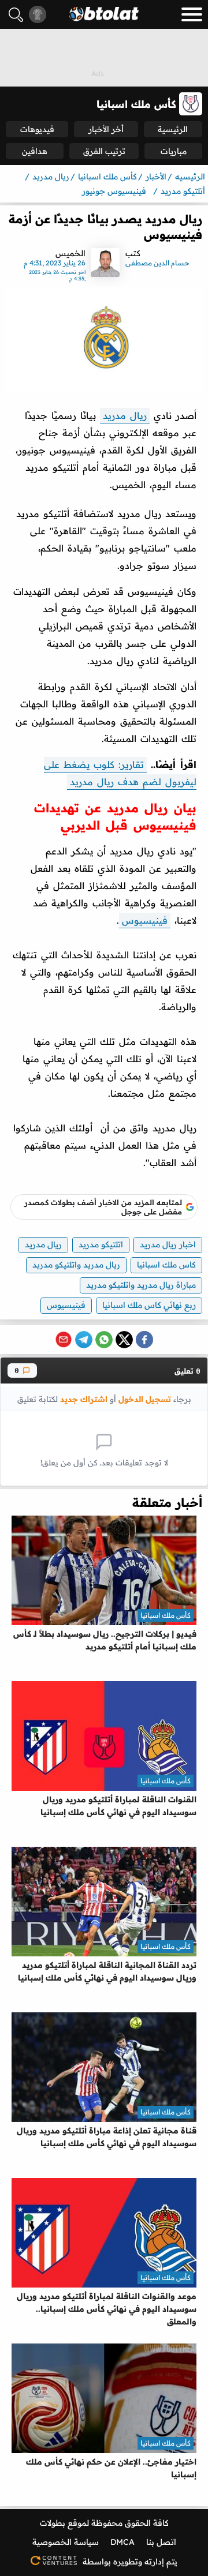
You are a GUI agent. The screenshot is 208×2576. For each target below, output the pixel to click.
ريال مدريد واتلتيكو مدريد (76, 1265)
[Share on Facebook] (144, 1340)
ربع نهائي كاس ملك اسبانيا (149, 1305)
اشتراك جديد (84, 1399)
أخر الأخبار (106, 129)
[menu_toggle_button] (192, 14)
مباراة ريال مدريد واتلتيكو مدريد (141, 1285)
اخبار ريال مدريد (168, 1244)
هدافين (35, 151)
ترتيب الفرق (104, 151)
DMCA (122, 2542)
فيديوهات (37, 129)
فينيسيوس (145, 920)
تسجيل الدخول (145, 1399)
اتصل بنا (161, 2542)
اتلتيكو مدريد (101, 1244)
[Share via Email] (64, 1340)
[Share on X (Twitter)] (124, 1340)
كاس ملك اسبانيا (166, 1265)
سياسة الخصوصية (66, 2542)
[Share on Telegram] (84, 1340)
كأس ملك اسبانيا (166, 1615)
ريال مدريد (125, 415)
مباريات (174, 151)
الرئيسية (173, 129)
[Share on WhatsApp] (104, 1340)
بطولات (53, 2523)
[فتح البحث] (16, 15)
